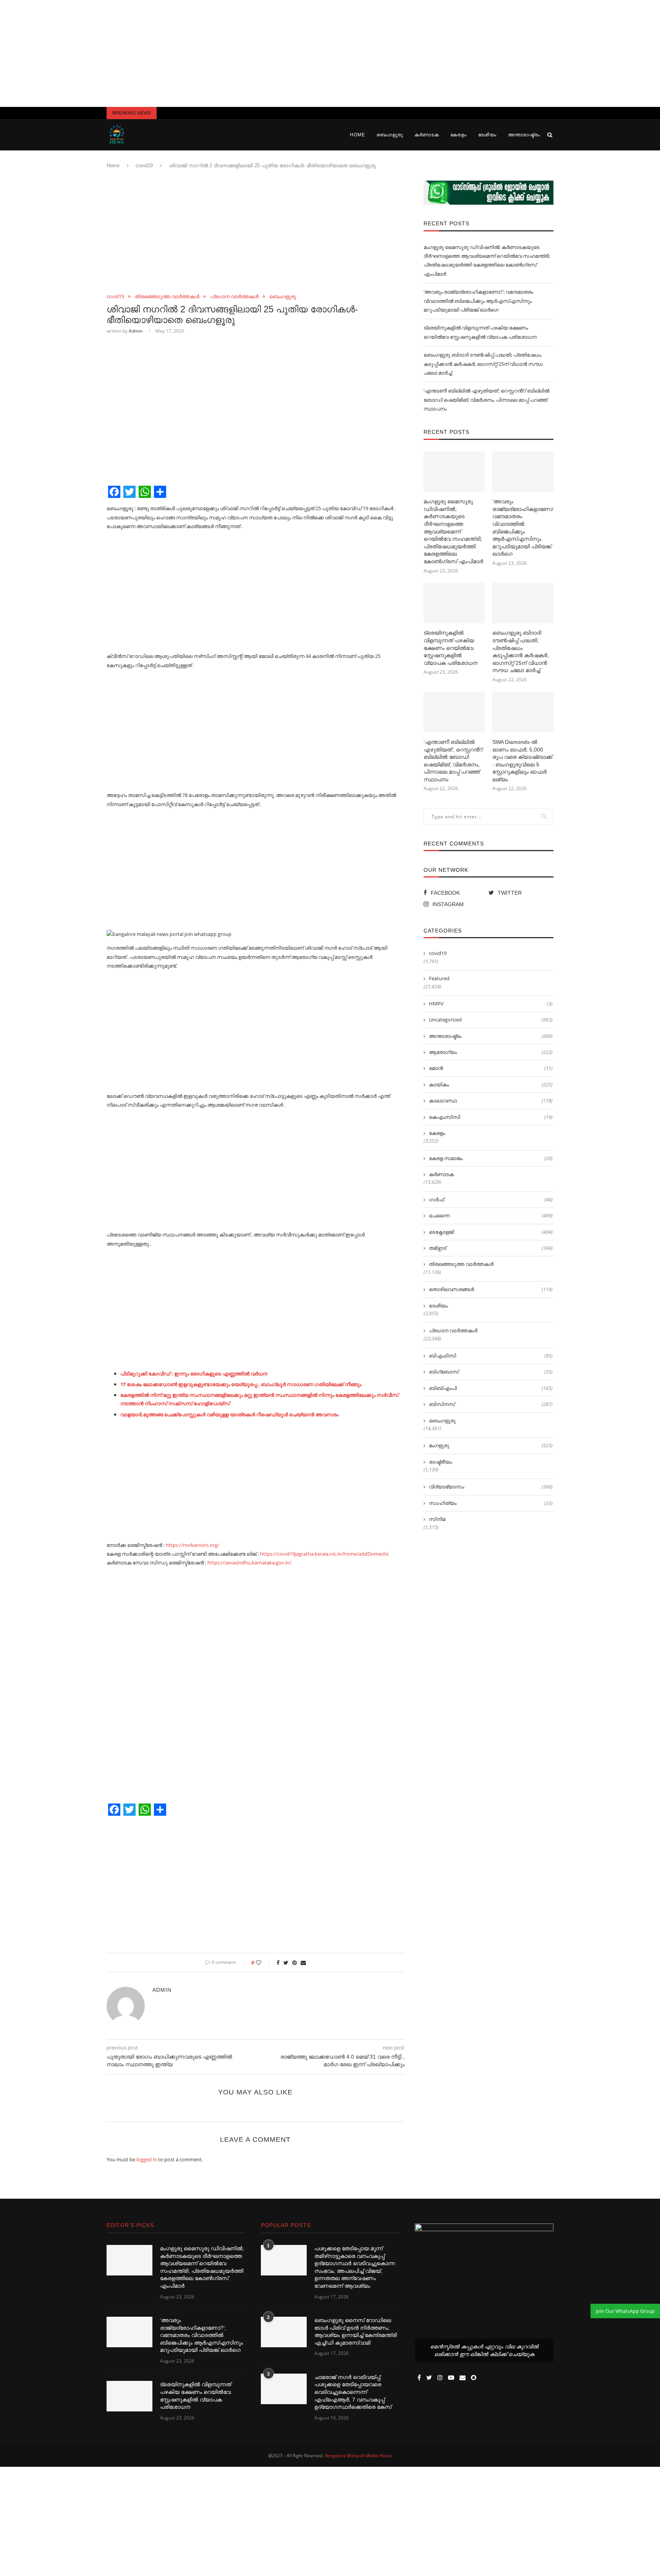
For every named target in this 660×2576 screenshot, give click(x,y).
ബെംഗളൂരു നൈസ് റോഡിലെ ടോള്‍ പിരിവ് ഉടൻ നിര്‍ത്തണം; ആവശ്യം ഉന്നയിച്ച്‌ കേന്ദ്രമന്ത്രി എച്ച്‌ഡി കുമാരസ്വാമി (356, 2331)
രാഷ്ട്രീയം (440, 1462)
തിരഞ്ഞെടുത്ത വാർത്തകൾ (167, 297)
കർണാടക (427, 135)
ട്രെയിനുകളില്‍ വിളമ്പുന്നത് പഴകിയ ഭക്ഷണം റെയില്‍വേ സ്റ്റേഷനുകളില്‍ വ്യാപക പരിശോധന (451, 648)
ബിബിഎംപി (491, 1388)
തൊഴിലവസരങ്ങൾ (491, 1289)
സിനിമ (437, 1519)
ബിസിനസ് (491, 1404)
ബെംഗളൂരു (390, 135)
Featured (439, 978)
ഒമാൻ (491, 1068)
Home (357, 135)
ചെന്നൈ (491, 1215)
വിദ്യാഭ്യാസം (491, 1487)
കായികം (491, 1084)
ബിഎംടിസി (491, 1356)
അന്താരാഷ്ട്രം (524, 135)
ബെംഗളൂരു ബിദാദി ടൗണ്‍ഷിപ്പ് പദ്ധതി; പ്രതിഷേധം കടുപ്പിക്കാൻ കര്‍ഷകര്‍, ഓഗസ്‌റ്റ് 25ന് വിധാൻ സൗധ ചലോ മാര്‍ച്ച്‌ (483, 364)
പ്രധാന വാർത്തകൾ (234, 297)
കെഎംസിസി (491, 1117)
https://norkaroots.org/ (192, 1545)
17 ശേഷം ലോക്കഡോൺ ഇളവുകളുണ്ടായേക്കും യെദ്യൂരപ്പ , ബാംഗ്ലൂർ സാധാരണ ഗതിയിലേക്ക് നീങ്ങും (241, 1384)
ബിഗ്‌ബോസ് (491, 1372)
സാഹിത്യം (491, 1503)
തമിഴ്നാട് (491, 1248)
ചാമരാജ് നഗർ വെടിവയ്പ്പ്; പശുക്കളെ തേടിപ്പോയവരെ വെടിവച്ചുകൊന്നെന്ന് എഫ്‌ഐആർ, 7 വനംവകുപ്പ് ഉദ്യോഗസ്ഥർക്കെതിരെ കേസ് (353, 2392)
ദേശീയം (487, 135)
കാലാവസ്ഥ (491, 1101)
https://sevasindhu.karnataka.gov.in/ (249, 1563)
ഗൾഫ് (491, 1199)
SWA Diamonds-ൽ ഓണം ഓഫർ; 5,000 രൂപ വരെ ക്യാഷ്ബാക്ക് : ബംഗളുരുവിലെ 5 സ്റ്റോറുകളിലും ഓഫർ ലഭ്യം (522, 761)
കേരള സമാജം (491, 1158)
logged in (147, 2159)
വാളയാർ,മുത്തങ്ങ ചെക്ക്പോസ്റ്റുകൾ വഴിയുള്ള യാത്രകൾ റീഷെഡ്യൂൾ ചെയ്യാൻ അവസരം (229, 1414)
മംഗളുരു (491, 1445)
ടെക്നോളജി (491, 1232)
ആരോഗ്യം (491, 1052)
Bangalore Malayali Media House (358, 2456)
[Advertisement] (330, 53)
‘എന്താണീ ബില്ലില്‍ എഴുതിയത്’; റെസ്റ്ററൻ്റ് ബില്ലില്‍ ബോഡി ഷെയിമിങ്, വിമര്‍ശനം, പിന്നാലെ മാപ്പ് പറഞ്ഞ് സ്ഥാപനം (486, 400)
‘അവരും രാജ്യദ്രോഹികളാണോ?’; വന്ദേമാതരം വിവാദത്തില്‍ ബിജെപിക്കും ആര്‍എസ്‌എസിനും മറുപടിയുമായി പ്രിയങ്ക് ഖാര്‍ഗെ (478, 301)
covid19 (144, 166)
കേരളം (459, 135)
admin (136, 331)
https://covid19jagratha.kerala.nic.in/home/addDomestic (324, 1554)
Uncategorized (491, 1020)
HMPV (491, 1004)
